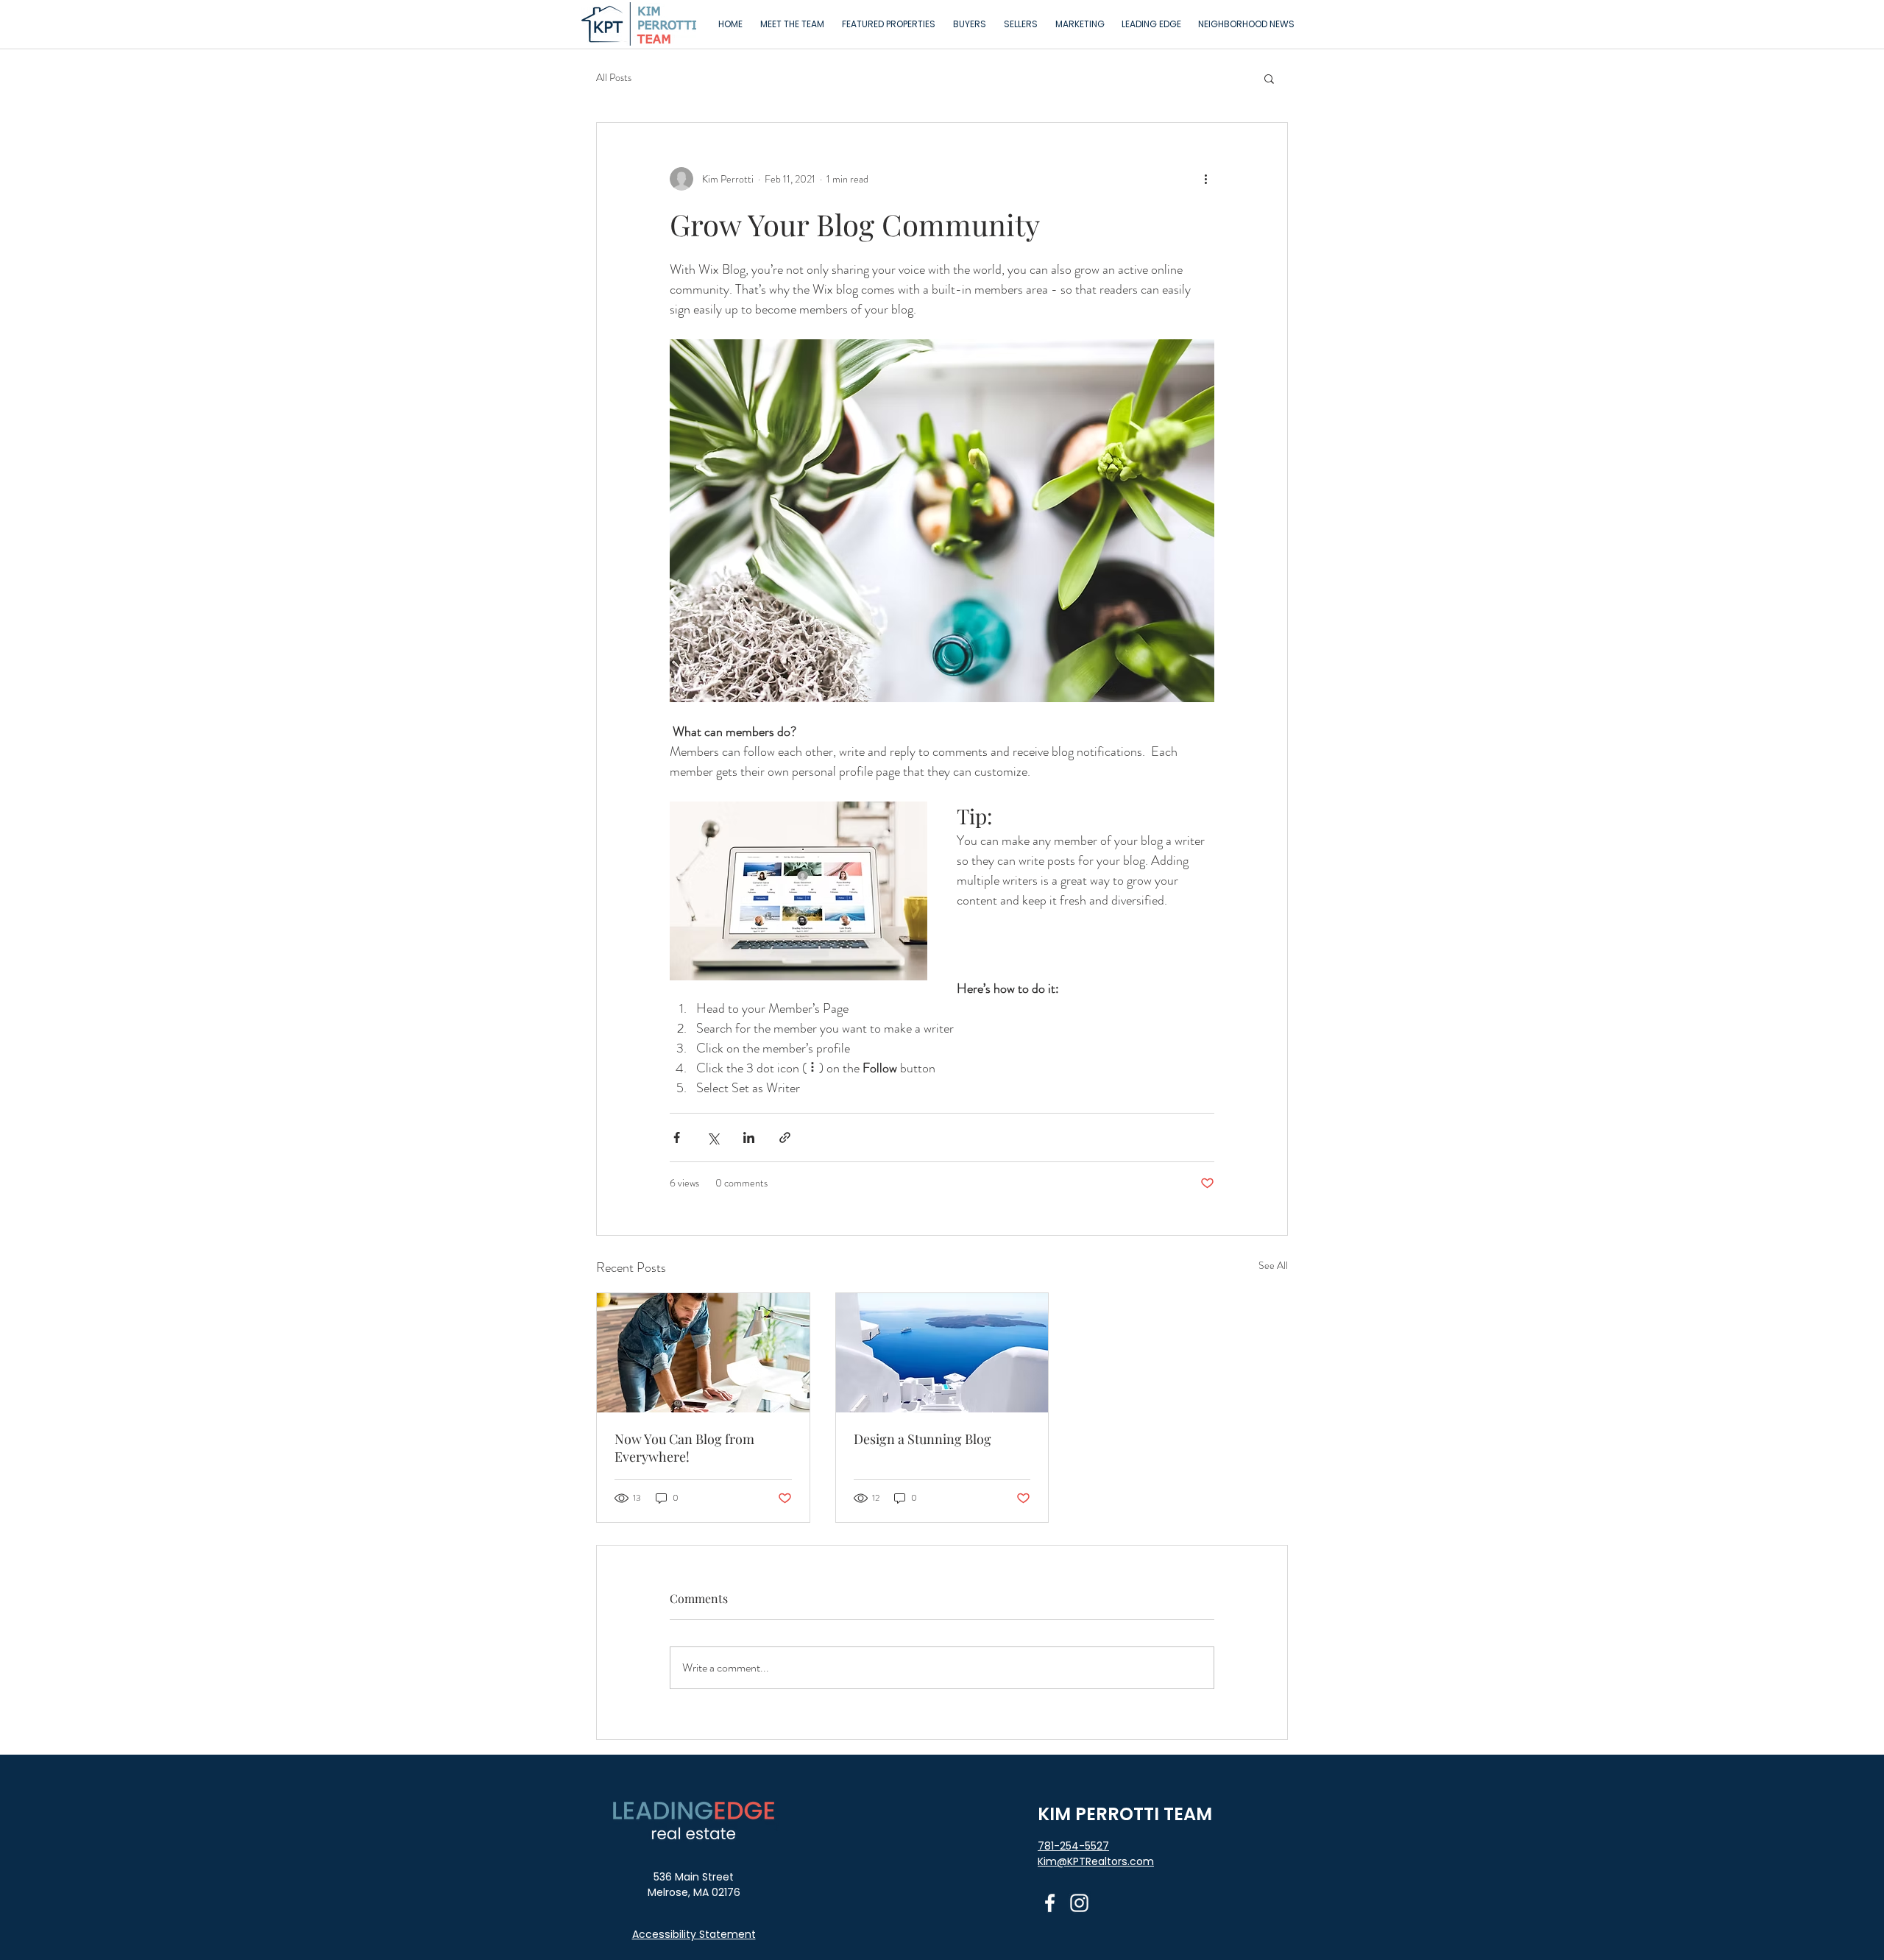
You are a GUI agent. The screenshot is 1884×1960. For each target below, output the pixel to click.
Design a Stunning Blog (922, 1439)
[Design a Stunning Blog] (942, 1353)
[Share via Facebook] (677, 1138)
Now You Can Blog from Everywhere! (684, 1448)
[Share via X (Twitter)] (713, 1138)
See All (1273, 1265)
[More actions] (1205, 179)
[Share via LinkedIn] (749, 1138)
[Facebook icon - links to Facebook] (1050, 1903)
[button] (889, 24)
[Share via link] (785, 1138)
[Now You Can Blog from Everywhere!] (703, 1353)
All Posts (614, 78)
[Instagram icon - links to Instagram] (1079, 1903)
